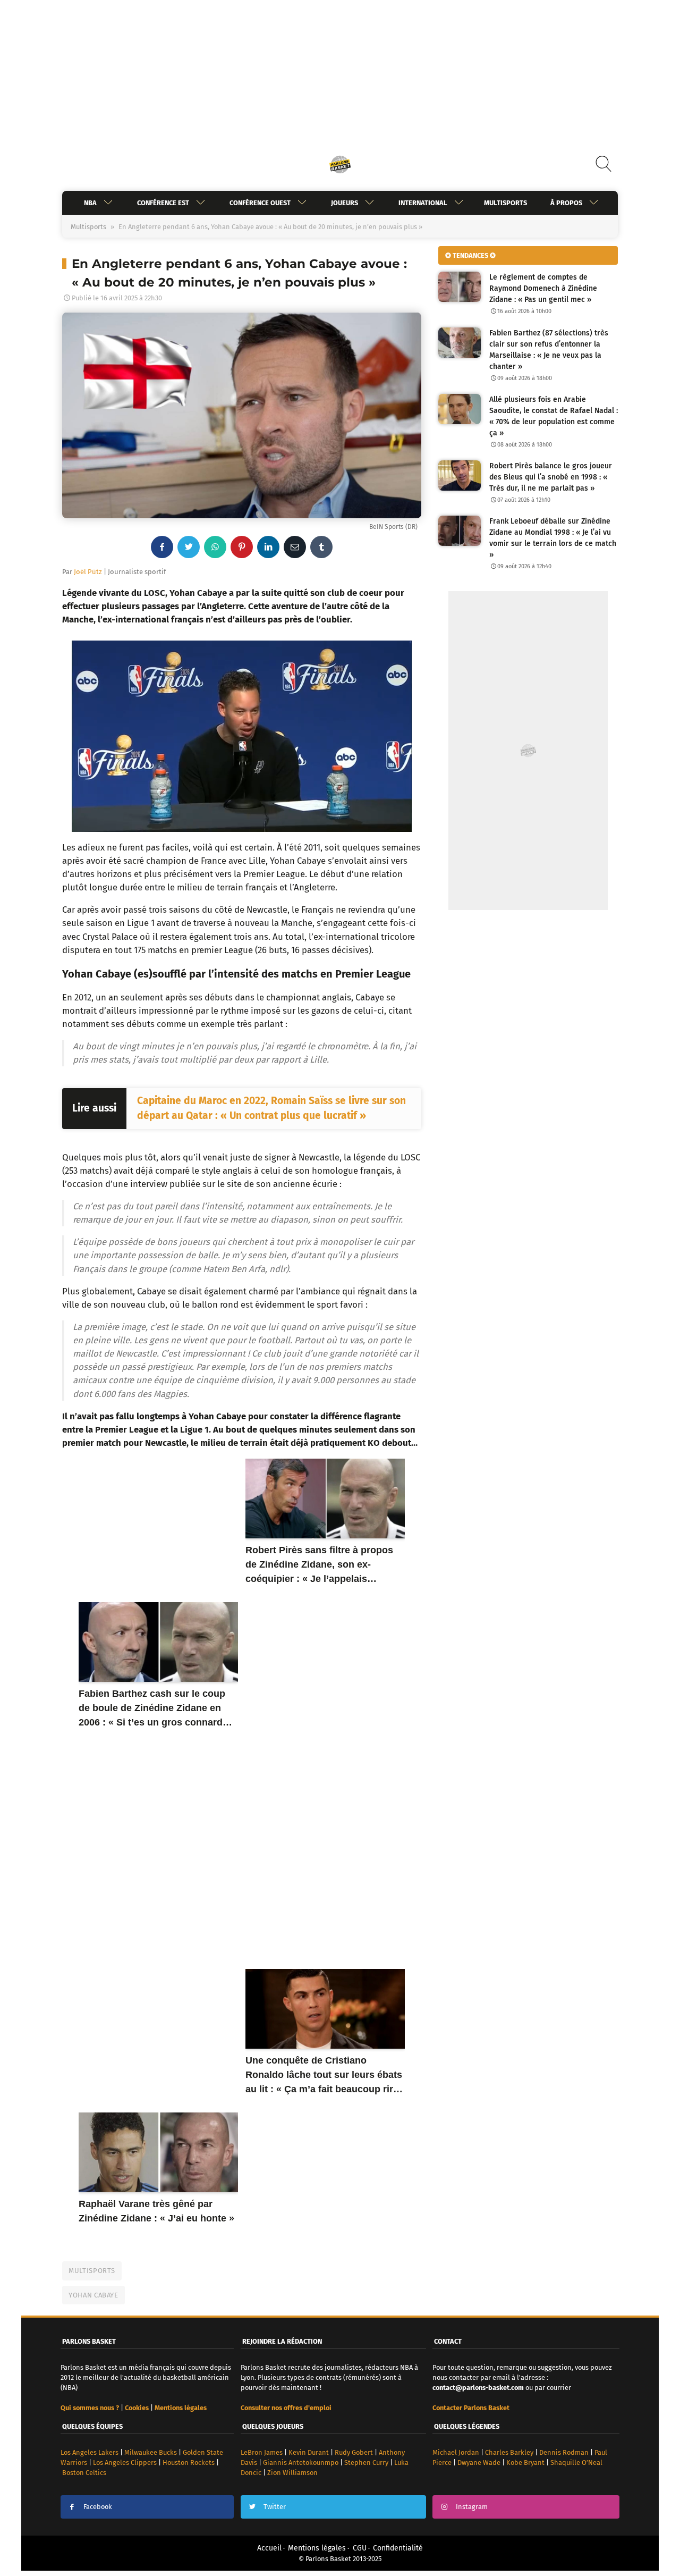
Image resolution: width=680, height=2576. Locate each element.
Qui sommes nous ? (90, 2408)
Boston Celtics (84, 2473)
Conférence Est (163, 203)
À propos (566, 203)
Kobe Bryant (525, 2463)
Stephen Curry (366, 2463)
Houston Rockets (189, 2463)
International (423, 203)
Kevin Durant (309, 2452)
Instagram (472, 2507)
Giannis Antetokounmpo (301, 2463)
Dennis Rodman (564, 2452)
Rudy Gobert (354, 2452)
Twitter (275, 2507)
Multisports (505, 203)
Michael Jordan (456, 2452)
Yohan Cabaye (93, 2295)
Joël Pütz (88, 572)
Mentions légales (317, 2548)
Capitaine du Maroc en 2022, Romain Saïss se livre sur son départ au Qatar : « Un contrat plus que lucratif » (271, 1108)
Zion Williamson (292, 2473)
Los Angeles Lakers (90, 2452)
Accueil (269, 2548)
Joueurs (345, 203)
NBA (90, 203)
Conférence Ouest (260, 203)
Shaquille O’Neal (576, 2463)
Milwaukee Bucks (151, 2452)
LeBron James (262, 2452)
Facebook (98, 2507)
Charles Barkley (509, 2452)
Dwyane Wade (479, 2463)
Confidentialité (398, 2548)
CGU (360, 2548)
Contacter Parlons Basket (471, 2408)
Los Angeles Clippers (125, 2463)
